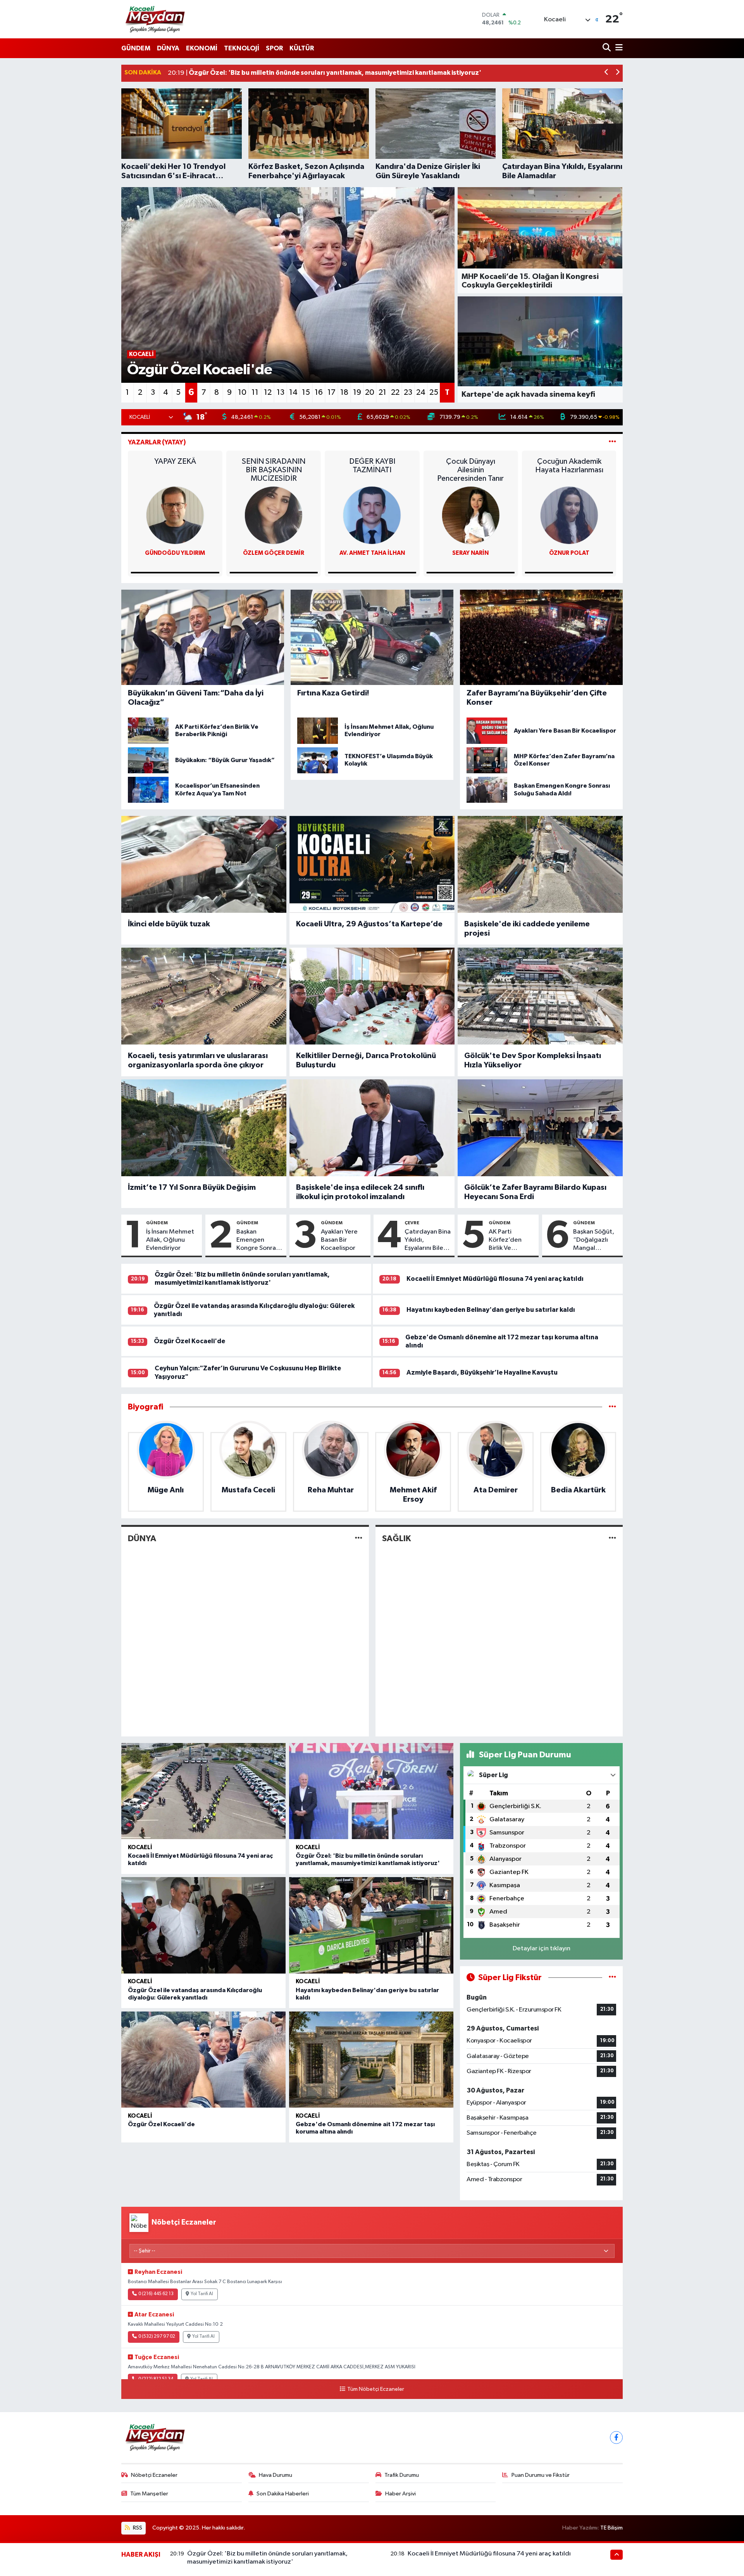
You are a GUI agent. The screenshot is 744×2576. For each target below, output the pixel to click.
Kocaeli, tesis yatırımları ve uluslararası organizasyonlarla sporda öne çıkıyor (198, 1060)
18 (344, 392)
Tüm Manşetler (149, 2494)
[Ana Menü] (618, 48)
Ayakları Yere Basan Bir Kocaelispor (339, 1240)
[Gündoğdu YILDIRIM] (274, 515)
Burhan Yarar (175, 553)
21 (382, 392)
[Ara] (607, 48)
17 (332, 392)
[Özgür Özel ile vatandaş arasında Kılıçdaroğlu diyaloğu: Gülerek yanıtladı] (203, 1925)
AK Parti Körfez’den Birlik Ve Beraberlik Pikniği (505, 1241)
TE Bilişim (611, 2528)
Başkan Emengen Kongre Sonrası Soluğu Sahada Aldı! (258, 1241)
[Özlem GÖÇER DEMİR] (372, 515)
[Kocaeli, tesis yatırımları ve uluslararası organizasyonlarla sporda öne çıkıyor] (204, 996)
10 (242, 392)
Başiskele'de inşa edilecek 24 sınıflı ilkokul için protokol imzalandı (360, 1192)
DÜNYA (168, 48)
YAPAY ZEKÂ (274, 461)
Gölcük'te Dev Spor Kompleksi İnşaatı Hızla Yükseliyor (533, 1060)
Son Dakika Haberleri (283, 2494)
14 (293, 392)
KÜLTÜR (302, 48)
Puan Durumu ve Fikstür (541, 2475)
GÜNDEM (136, 48)
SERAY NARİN (569, 553)
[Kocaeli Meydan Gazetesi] (156, 19)
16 (319, 392)
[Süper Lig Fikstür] (612, 1978)
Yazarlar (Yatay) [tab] (157, 442)
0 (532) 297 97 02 (157, 2337)
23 (408, 392)
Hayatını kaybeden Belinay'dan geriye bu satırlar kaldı (491, 1310)
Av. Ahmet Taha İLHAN (471, 553)
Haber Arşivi (400, 2494)
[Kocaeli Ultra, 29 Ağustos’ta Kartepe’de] (372, 864)
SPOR (274, 48)
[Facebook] (616, 2437)
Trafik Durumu (402, 2475)
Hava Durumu (276, 2475)
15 (306, 392)
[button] (607, 73)
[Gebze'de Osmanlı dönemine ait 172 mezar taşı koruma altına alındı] (371, 2060)
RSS (137, 2528)
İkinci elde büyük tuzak (169, 924)
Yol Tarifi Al (202, 2294)
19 (357, 392)
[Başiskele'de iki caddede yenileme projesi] (540, 864)
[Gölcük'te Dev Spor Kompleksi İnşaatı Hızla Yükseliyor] (540, 996)
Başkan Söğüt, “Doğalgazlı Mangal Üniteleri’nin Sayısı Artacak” (595, 1241)
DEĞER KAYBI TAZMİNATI (471, 466)
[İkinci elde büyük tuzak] (204, 864)
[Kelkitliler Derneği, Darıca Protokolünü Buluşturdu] (372, 996)
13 (281, 392)
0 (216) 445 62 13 (156, 2294)
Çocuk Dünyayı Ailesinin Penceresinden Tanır (569, 470)
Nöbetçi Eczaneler (154, 2475)
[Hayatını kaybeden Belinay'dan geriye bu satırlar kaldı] (371, 1925)
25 (434, 392)
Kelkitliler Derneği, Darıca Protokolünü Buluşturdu (366, 1060)
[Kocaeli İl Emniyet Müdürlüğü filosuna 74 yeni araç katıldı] (203, 1791)
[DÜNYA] (359, 1539)
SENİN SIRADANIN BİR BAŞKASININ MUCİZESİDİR (372, 470)
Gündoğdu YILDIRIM (274, 553)
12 (268, 392)
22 (395, 392)
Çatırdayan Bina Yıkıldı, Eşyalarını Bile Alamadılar (428, 1241)
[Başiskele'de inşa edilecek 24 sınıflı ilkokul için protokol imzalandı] (372, 1128)
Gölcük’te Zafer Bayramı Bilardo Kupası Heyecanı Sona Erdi (535, 1192)
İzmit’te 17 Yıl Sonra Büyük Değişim (192, 1187)
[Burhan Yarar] (175, 515)
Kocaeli (140, 1847)
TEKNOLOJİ (242, 48)
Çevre (412, 1223)
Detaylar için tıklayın (542, 1949)
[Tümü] (612, 1407)
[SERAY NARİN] (569, 515)
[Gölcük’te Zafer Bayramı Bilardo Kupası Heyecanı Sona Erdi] (540, 1128)
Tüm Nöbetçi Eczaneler (375, 2389)
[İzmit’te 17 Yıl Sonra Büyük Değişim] (204, 1128)
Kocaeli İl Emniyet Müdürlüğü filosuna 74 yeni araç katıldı (495, 1279)
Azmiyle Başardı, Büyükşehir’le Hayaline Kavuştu (482, 1372)
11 (255, 392)
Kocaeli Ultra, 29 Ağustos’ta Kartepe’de (369, 924)
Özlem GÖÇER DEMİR (372, 553)
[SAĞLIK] (612, 1539)
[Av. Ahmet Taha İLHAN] (470, 515)
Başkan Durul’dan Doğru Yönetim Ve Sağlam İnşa (175, 470)
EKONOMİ (202, 48)
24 (421, 392)
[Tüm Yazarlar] (612, 442)
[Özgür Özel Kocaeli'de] (203, 2060)
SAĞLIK (396, 1538)
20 (370, 392)
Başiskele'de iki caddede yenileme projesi (527, 929)
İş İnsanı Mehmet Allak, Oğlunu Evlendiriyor (170, 1240)
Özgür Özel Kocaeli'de (189, 1341)
